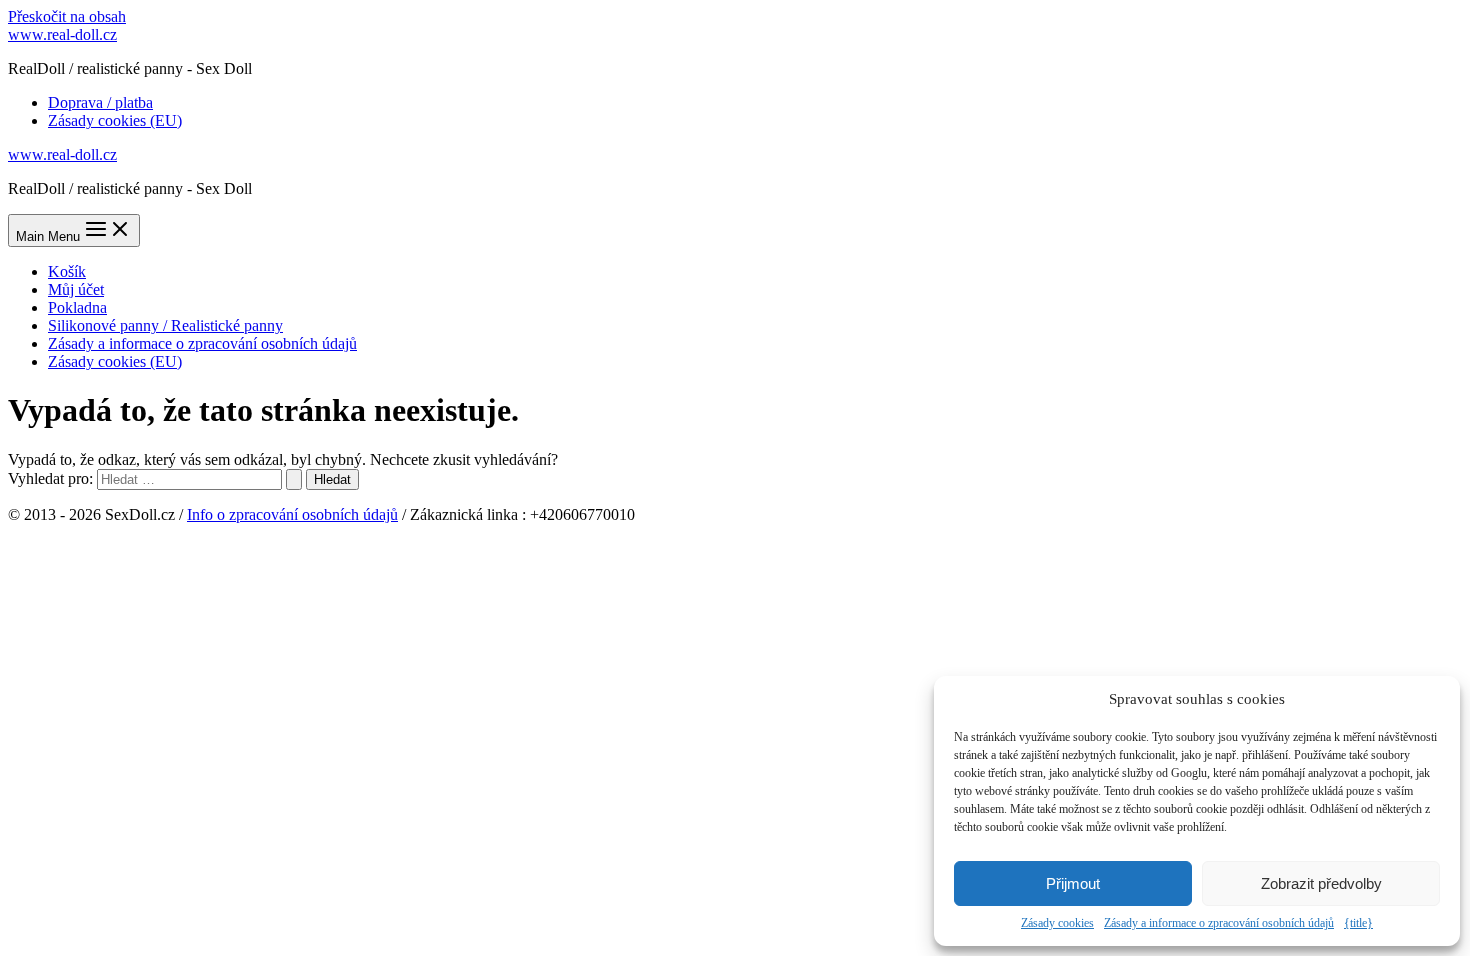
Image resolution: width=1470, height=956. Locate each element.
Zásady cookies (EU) (115, 120)
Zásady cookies (1057, 923)
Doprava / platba (100, 102)
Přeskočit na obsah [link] (67, 16)
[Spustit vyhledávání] (294, 479)
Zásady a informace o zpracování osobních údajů (1219, 923)
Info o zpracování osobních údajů (292, 514)
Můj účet (76, 289)
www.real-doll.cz (62, 34)
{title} (1358, 923)
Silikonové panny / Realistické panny (165, 325)
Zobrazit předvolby (1321, 883)
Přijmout (1073, 883)
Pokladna (77, 307)
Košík (67, 271)
